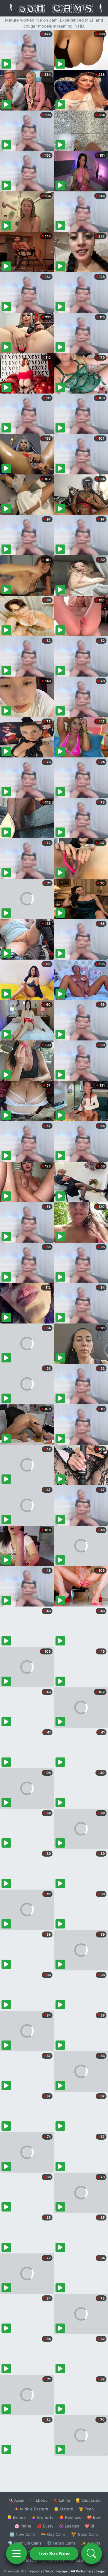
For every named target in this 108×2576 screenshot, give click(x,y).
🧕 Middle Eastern (31, 2509)
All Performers (82, 2571)
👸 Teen (86, 2509)
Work (49, 2571)
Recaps (62, 2571)
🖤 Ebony (39, 2500)
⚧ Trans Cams (85, 2534)
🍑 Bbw (94, 2517)
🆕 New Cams (23, 2534)
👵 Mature (63, 2509)
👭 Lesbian (69, 2526)
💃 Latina (61, 2500)
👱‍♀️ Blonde (16, 2517)
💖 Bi (89, 2526)
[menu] (16, 2554)
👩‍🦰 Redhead (70, 2517)
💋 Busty (45, 2526)
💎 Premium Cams (25, 2543)
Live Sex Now (54, 2554)
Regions (36, 2571)
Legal (100, 2571)
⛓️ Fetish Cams (61, 2543)
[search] (91, 2554)
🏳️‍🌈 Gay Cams (53, 2534)
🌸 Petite (23, 2526)
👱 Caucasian (88, 2500)
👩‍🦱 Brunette (42, 2517)
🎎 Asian (16, 2500)
